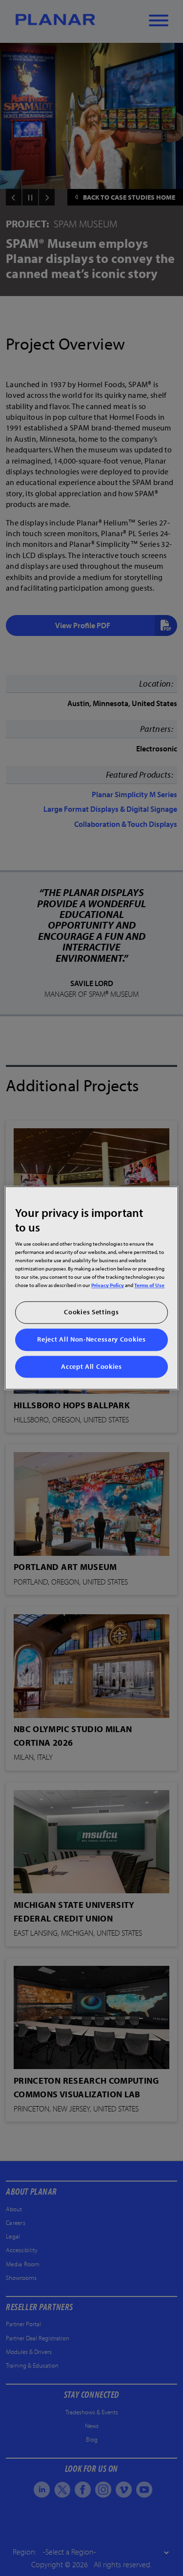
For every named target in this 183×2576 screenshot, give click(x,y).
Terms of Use (149, 1285)
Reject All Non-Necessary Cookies (91, 1339)
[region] (91, 1288)
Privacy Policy (108, 1285)
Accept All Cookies (91, 1366)
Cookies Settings (91, 1312)
